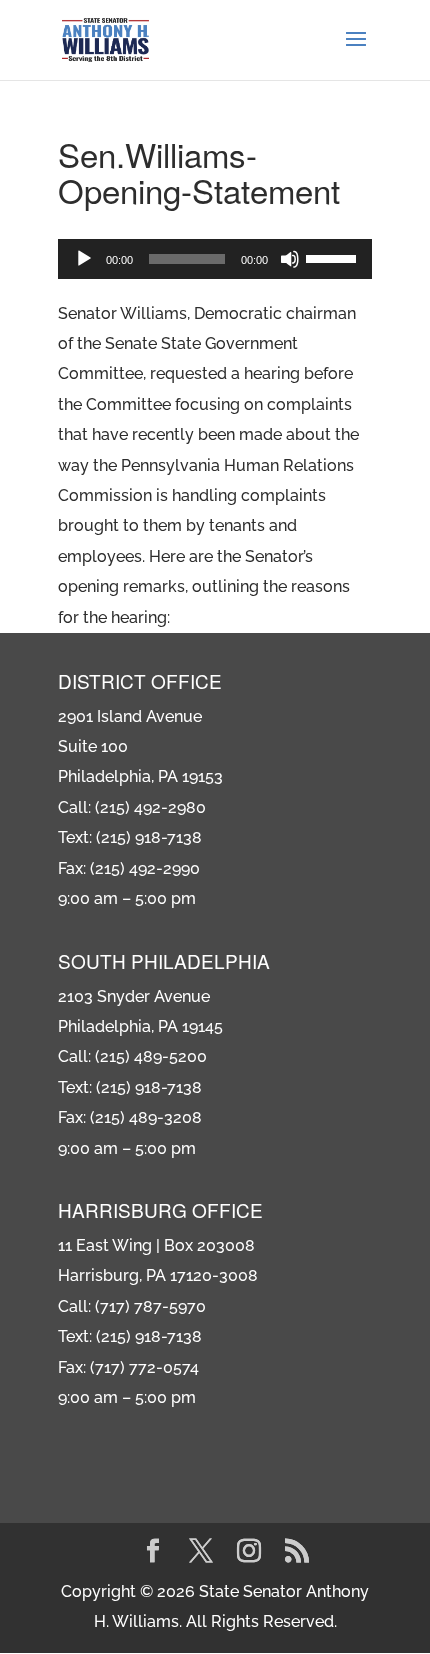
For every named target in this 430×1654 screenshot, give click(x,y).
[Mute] (290, 259)
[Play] (84, 259)
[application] (215, 259)
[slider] (334, 257)
